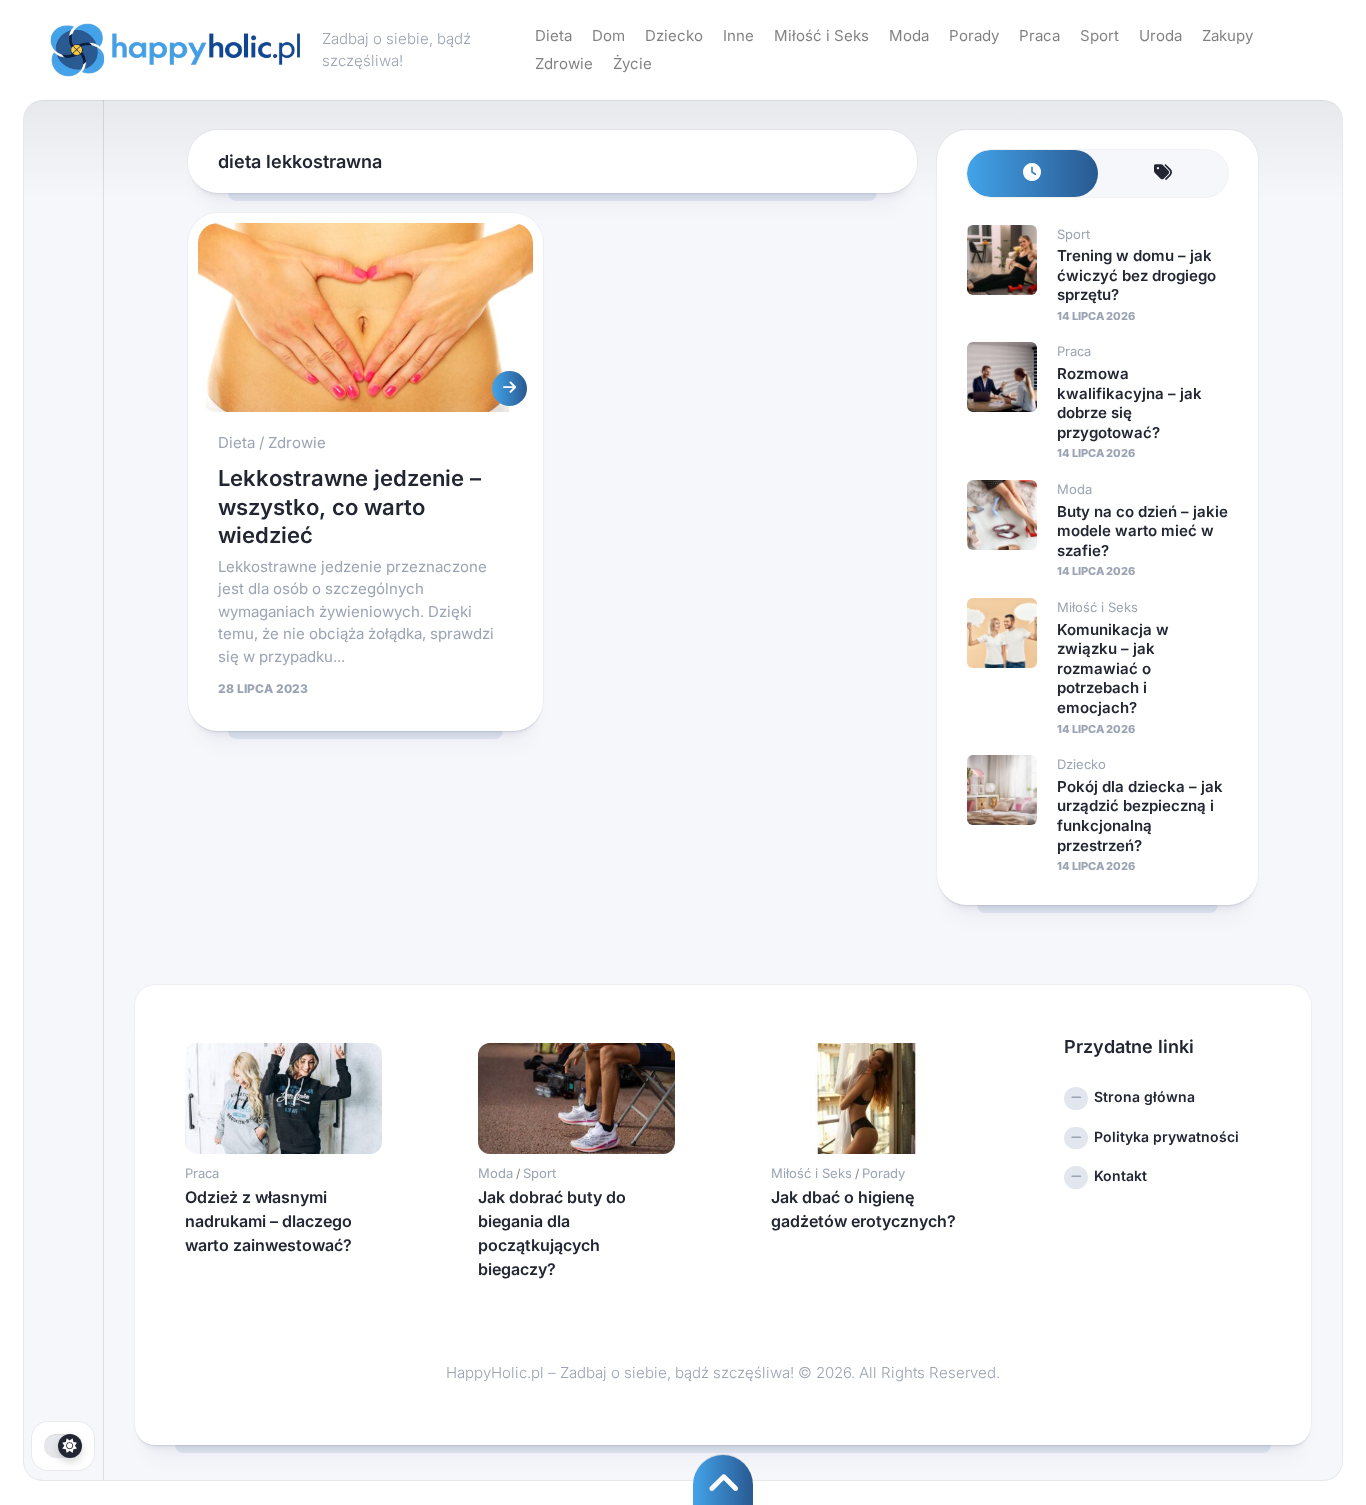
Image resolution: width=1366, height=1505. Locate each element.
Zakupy (1227, 35)
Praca (1039, 35)
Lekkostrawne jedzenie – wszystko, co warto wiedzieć (349, 506)
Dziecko (674, 35)
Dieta (553, 35)
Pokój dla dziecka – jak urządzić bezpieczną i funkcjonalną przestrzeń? (1140, 816)
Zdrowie (564, 63)
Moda (909, 35)
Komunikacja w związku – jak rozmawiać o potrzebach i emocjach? (1113, 668)
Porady (974, 35)
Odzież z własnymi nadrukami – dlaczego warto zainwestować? (268, 1221)
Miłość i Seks (821, 35)
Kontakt (1120, 1175)
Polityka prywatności (1166, 1136)
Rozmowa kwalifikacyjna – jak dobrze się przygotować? (1129, 403)
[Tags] (1163, 173)
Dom (608, 35)
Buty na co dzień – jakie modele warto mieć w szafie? (1142, 531)
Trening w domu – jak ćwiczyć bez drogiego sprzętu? (1136, 275)
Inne (738, 35)
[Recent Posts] (1032, 173)
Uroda (1160, 35)
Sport (1099, 35)
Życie (632, 63)
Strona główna (1144, 1096)
